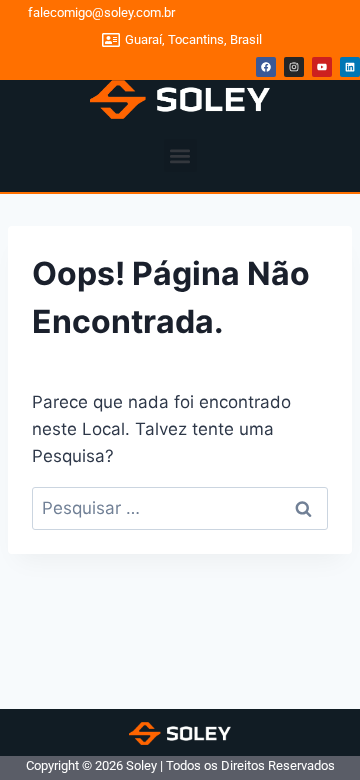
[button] (180, 155)
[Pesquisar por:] (180, 508)
